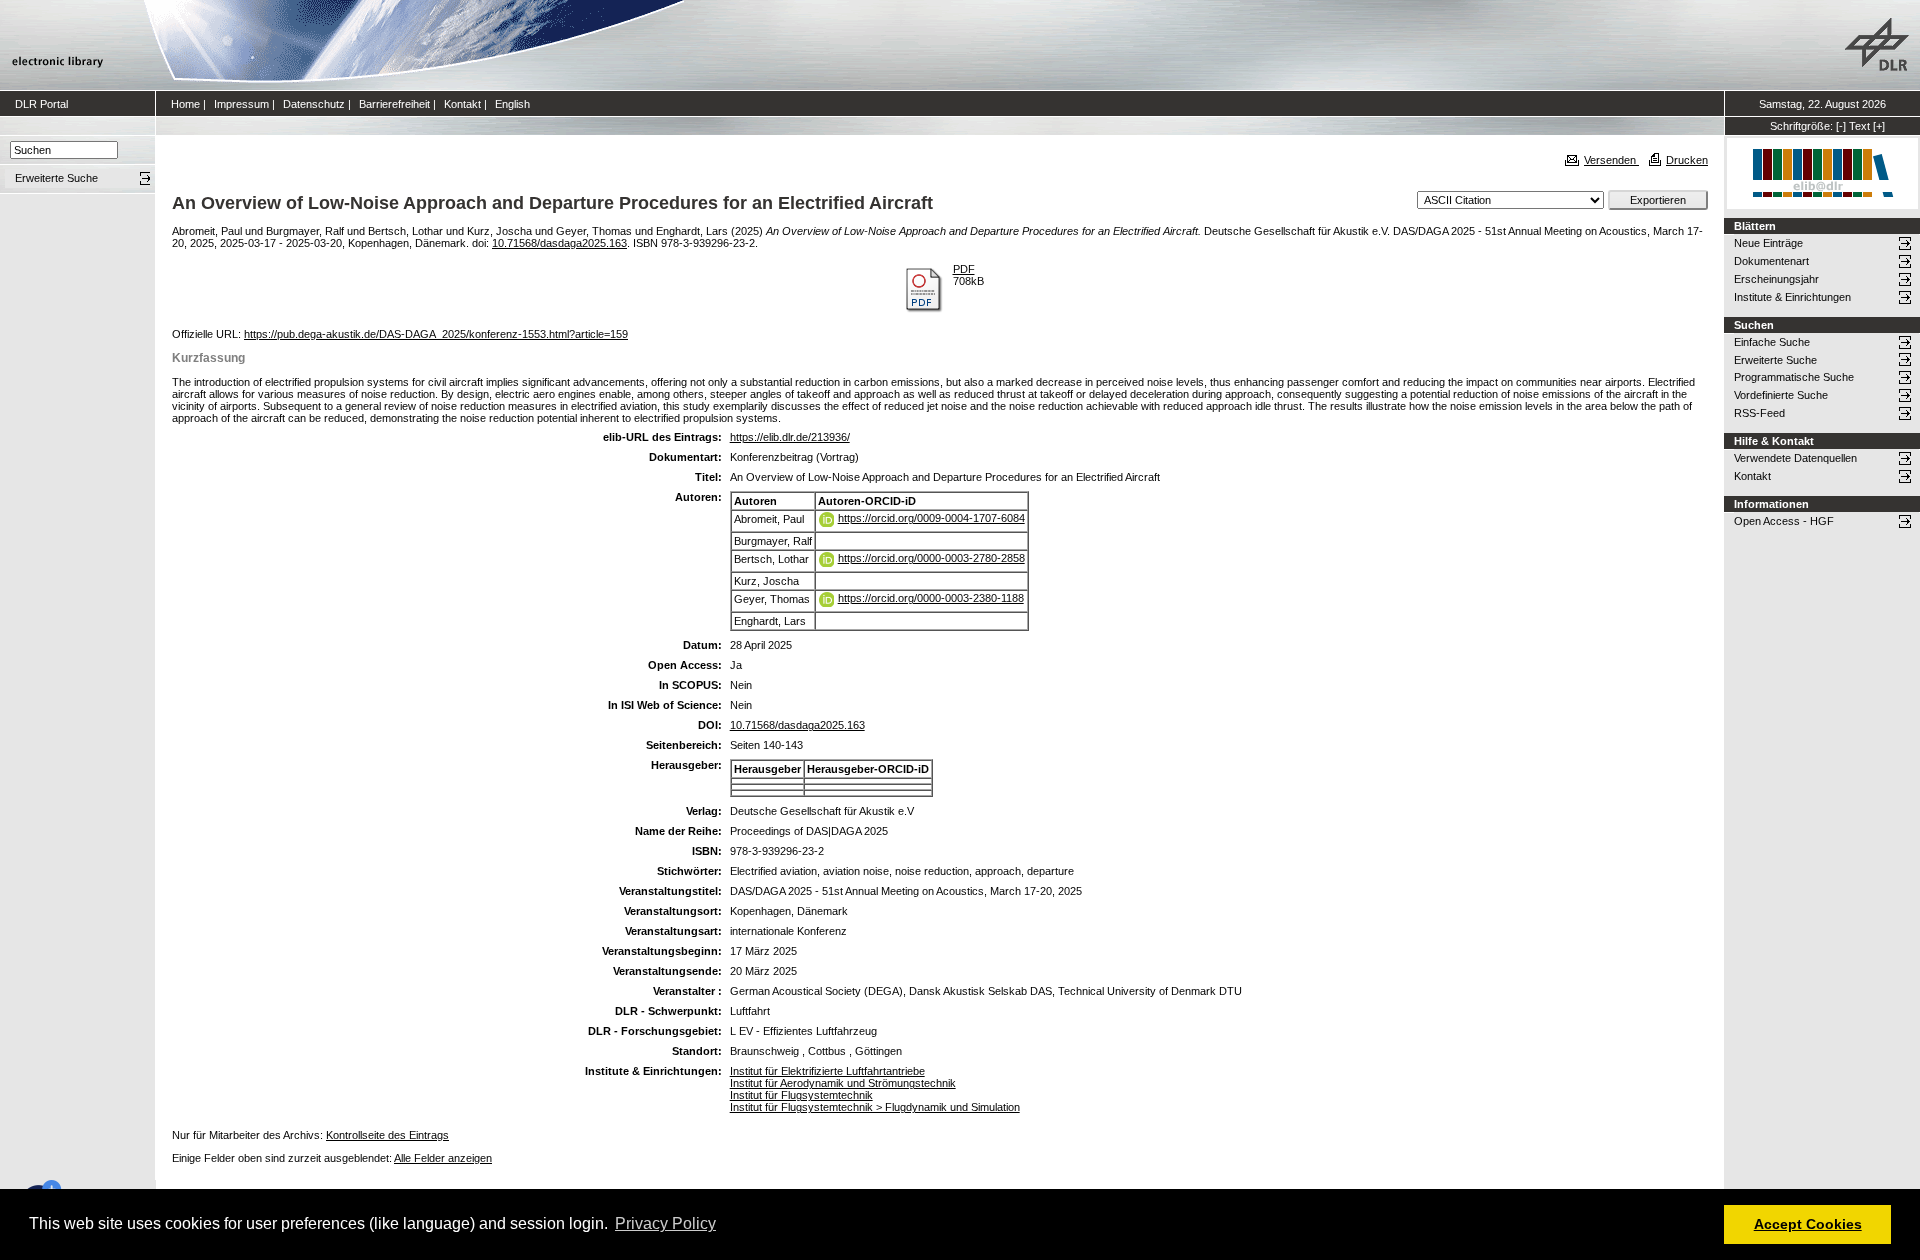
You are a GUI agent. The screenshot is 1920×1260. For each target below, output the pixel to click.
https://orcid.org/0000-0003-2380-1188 (931, 598)
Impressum (241, 104)
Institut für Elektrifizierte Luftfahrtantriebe (827, 1071)
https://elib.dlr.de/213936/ (790, 437)
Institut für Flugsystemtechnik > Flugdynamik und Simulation (875, 1107)
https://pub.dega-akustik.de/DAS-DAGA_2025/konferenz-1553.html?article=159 (436, 334)
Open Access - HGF (1784, 521)
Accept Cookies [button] (1808, 1224)
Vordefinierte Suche (1781, 395)
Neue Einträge (1768, 243)
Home (185, 104)
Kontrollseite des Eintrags (387, 1135)
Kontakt (462, 104)
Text (1859, 126)
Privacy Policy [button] (665, 1223)
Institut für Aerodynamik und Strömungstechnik (843, 1083)
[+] (1879, 126)
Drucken (1687, 160)
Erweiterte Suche (1775, 360)
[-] (1841, 126)
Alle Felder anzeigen (443, 1158)
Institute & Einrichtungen (1792, 297)
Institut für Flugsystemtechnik (801, 1095)
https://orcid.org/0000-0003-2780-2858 (931, 558)
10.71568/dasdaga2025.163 (559, 243)
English (512, 104)
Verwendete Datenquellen (1795, 458)
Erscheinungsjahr (1776, 279)
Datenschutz (314, 104)
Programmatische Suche (1794, 377)
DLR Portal (41, 104)
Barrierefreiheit (394, 104)
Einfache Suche (1772, 342)
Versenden (1611, 160)
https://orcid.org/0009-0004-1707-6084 (931, 518)
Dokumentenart (1771, 261)
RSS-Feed (1759, 413)
